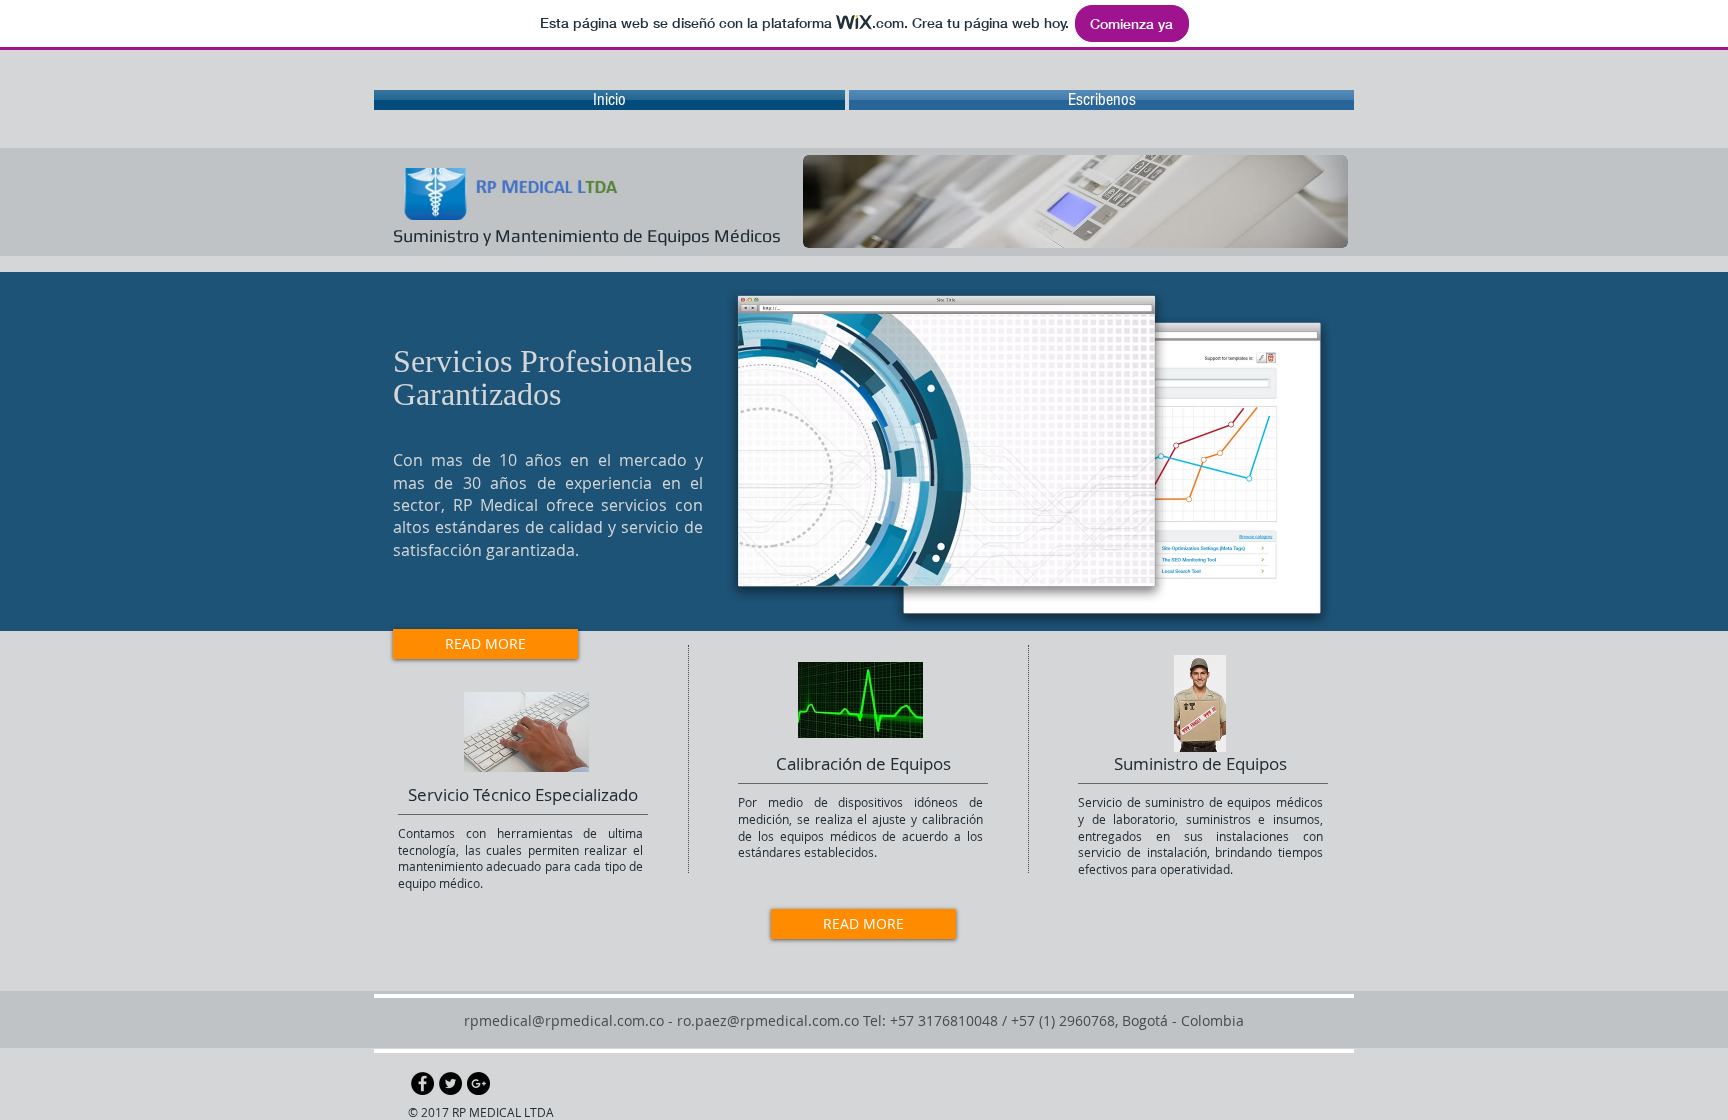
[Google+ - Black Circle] (478, 1083)
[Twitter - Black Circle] (450, 1083)
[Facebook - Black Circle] (422, 1083)
